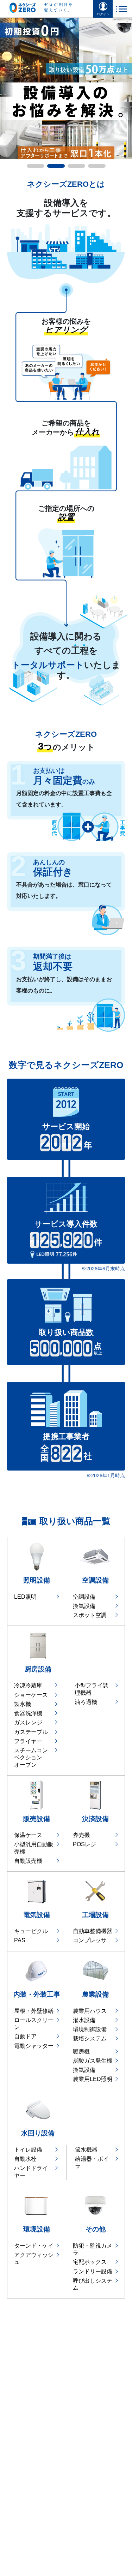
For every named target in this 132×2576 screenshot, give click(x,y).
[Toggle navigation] (121, 9)
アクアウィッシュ (34, 2258)
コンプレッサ (90, 1940)
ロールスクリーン (34, 2024)
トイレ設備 (28, 2150)
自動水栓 (25, 2159)
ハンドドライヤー (31, 2172)
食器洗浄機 (28, 1713)
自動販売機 (28, 1861)
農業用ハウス (90, 2011)
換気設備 (84, 1606)
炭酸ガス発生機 (93, 2061)
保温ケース (28, 1835)
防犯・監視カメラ (93, 2249)
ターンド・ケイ (34, 2246)
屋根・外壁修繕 (34, 2011)
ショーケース (31, 1695)
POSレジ (84, 1844)
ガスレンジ (28, 1722)
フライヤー (28, 1741)
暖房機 (81, 2052)
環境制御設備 (90, 2029)
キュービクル (31, 1931)
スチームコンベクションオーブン (31, 1758)
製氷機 (23, 1704)
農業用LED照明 (93, 2079)
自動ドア (25, 2036)
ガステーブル (31, 1732)
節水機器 (86, 2150)
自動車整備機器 (93, 1931)
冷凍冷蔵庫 (28, 1685)
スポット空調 (90, 1615)
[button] (4, 89)
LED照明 (25, 1597)
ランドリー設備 (93, 2271)
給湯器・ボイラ (92, 2162)
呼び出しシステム (93, 2284)
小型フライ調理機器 (92, 1689)
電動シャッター (34, 2046)
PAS (20, 1940)
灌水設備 (84, 2020)
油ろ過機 (86, 1702)
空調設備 (84, 1597)
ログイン (103, 14)
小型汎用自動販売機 (34, 1848)
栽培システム (90, 2038)
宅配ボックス (90, 2262)
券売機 (81, 1835)
